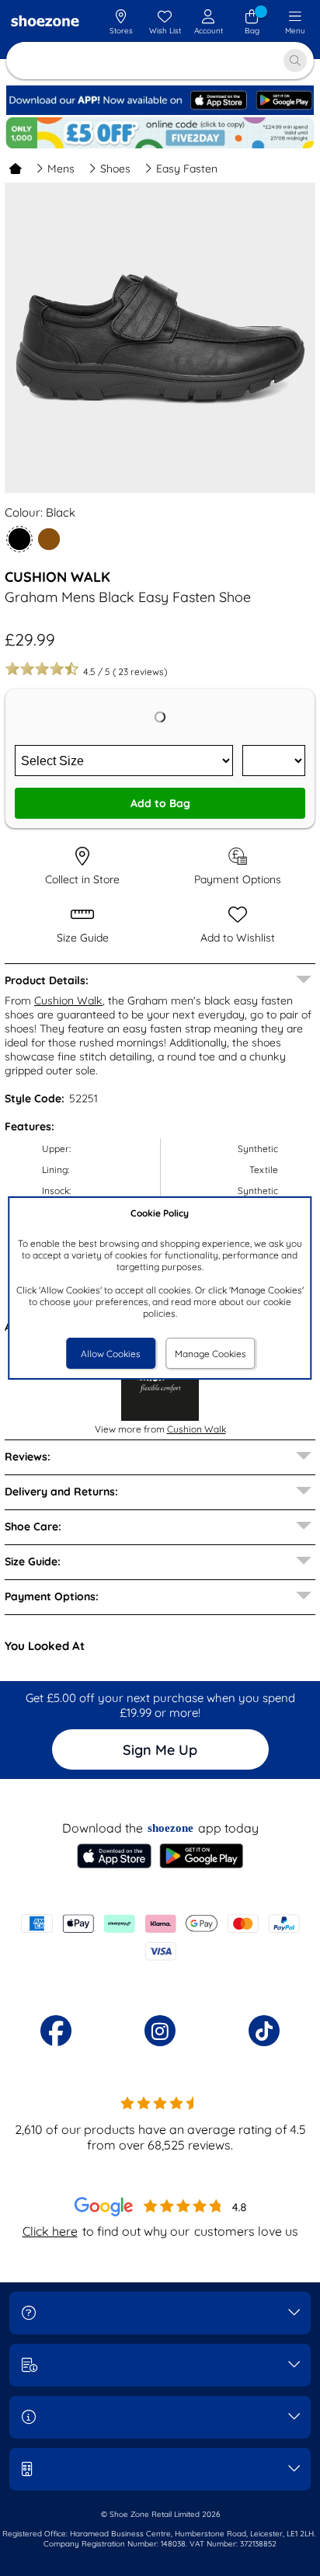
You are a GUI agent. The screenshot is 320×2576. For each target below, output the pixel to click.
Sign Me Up (160, 1750)
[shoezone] (45, 23)
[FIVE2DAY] (160, 133)
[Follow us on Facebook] (56, 2031)
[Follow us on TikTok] (264, 2031)
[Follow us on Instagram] (160, 2031)
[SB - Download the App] (160, 111)
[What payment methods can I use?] (160, 1937)
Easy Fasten (187, 169)
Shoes (115, 169)
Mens (61, 169)
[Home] (16, 169)
